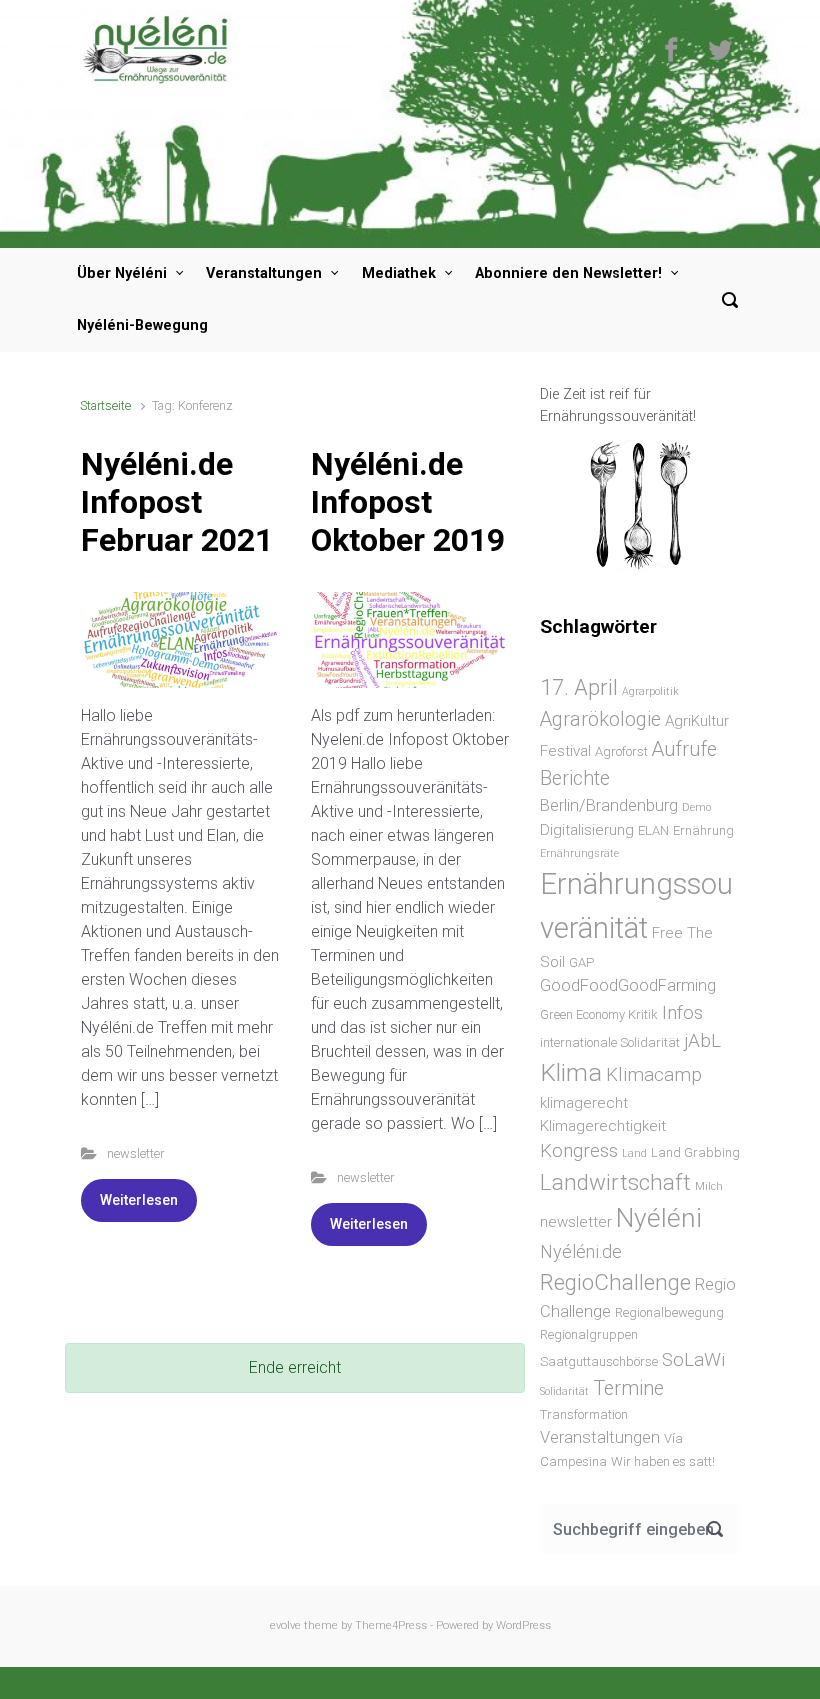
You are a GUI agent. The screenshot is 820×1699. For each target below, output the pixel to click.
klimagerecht (584, 1103)
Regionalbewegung (669, 1312)
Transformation (584, 1414)
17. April (579, 687)
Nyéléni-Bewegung (142, 325)
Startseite (105, 405)
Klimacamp (654, 1074)
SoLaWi (693, 1359)
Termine (628, 1388)
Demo (696, 807)
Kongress (579, 1150)
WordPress (523, 1625)
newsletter (135, 1153)
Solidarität (564, 1391)
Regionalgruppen (589, 1334)
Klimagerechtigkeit (603, 1126)
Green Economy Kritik (599, 1014)
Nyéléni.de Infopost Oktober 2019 (408, 502)
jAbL (702, 1040)
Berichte (575, 778)
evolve (285, 1625)
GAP (581, 962)
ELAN (653, 830)
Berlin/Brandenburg (609, 805)
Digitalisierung (587, 830)
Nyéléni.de (581, 1251)
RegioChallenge (615, 1282)
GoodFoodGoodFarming (628, 985)
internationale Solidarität (610, 1042)
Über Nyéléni (122, 273)
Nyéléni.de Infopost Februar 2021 (177, 502)
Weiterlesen (139, 1200)
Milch (709, 1186)
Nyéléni (659, 1218)
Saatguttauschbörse (599, 1361)
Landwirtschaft (615, 1182)
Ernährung (703, 830)
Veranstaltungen (264, 273)
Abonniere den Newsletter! (568, 273)
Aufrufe (684, 749)
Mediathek (399, 273)
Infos (682, 1012)
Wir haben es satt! (663, 1461)
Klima (571, 1072)
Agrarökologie (600, 719)
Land (634, 1153)
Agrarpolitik (650, 691)
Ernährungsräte (579, 853)
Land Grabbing (695, 1152)
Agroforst (621, 751)
